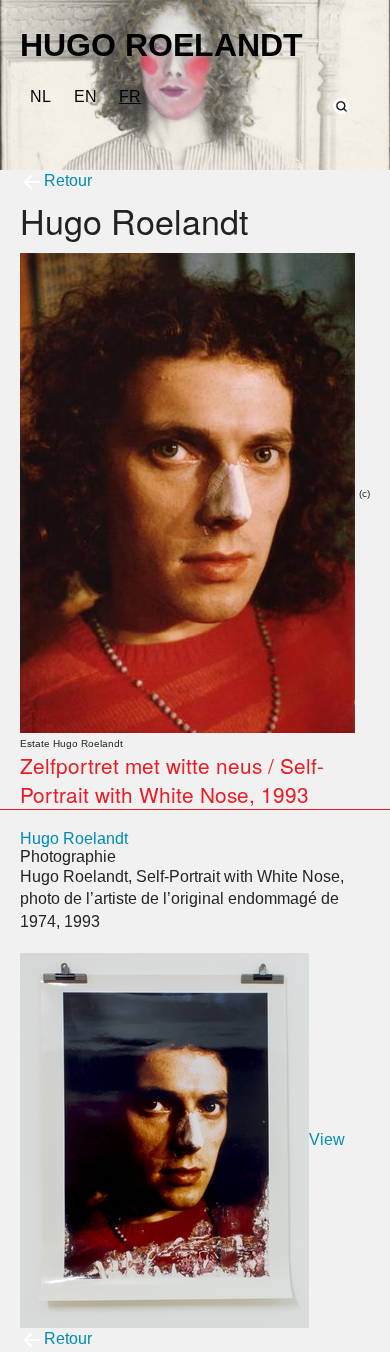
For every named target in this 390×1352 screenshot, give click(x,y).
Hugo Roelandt (74, 838)
